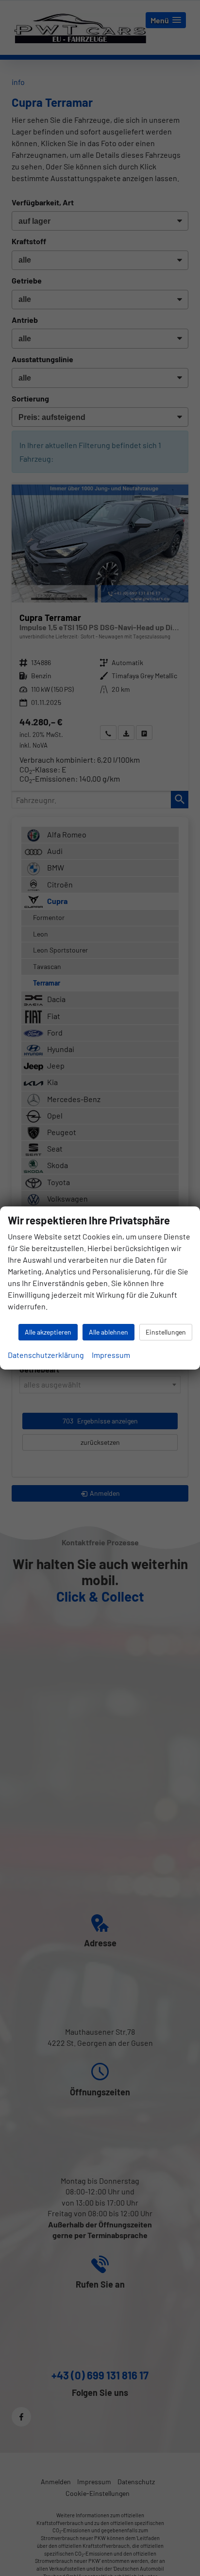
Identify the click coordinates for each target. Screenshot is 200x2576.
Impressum (111, 1355)
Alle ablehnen (108, 1332)
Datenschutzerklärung (46, 1355)
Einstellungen (166, 1332)
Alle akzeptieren (48, 1332)
